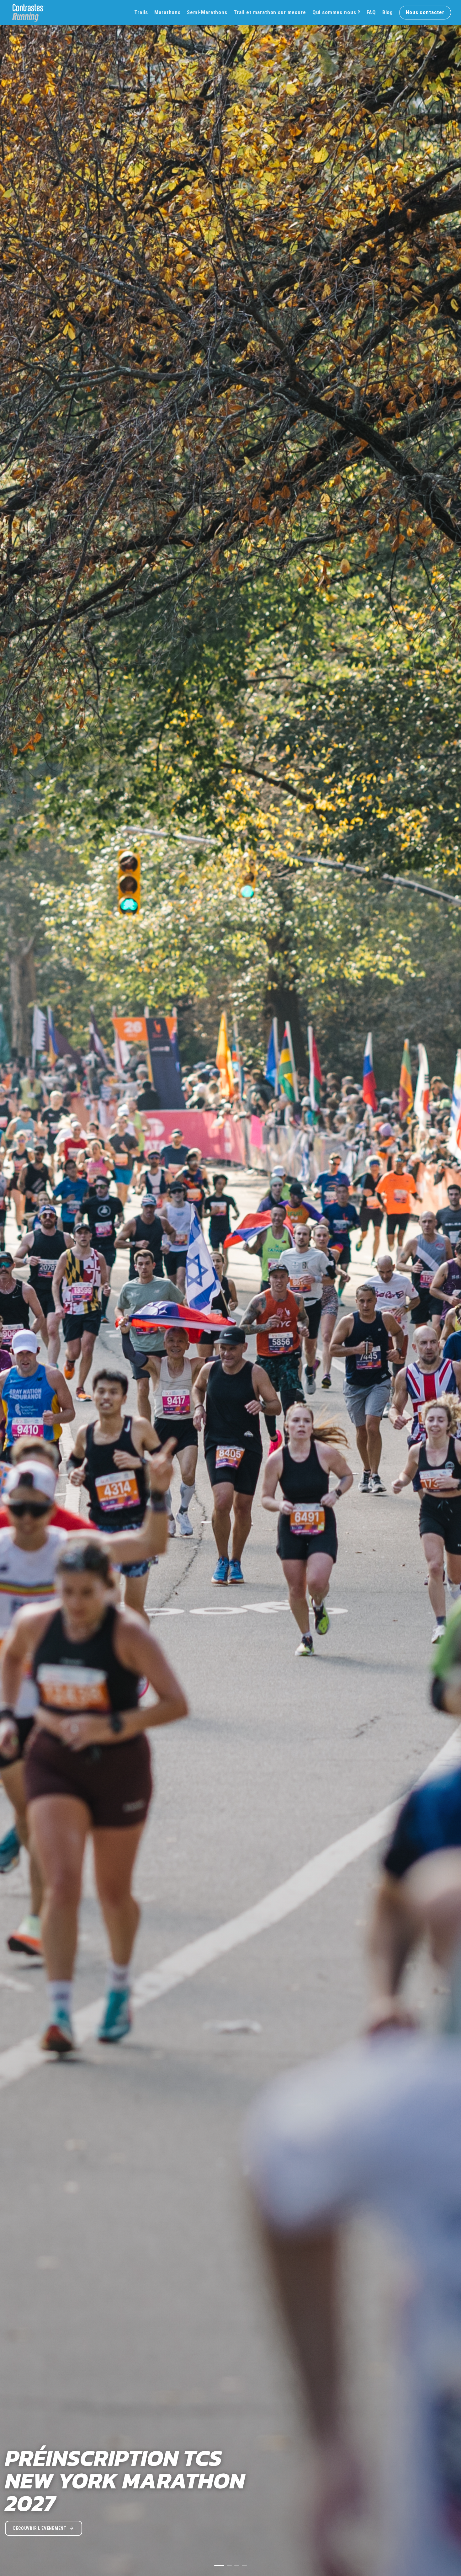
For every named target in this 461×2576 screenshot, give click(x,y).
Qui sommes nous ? (336, 12)
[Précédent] (11, 1288)
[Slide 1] (217, 2565)
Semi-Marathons (207, 12)
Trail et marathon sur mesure (270, 12)
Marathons (167, 12)
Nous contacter (425, 12)
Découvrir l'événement (40, 2528)
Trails (141, 12)
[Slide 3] (237, 2565)
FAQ (371, 12)
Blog (388, 12)
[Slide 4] (244, 2565)
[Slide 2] (227, 2565)
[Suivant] (450, 1288)
